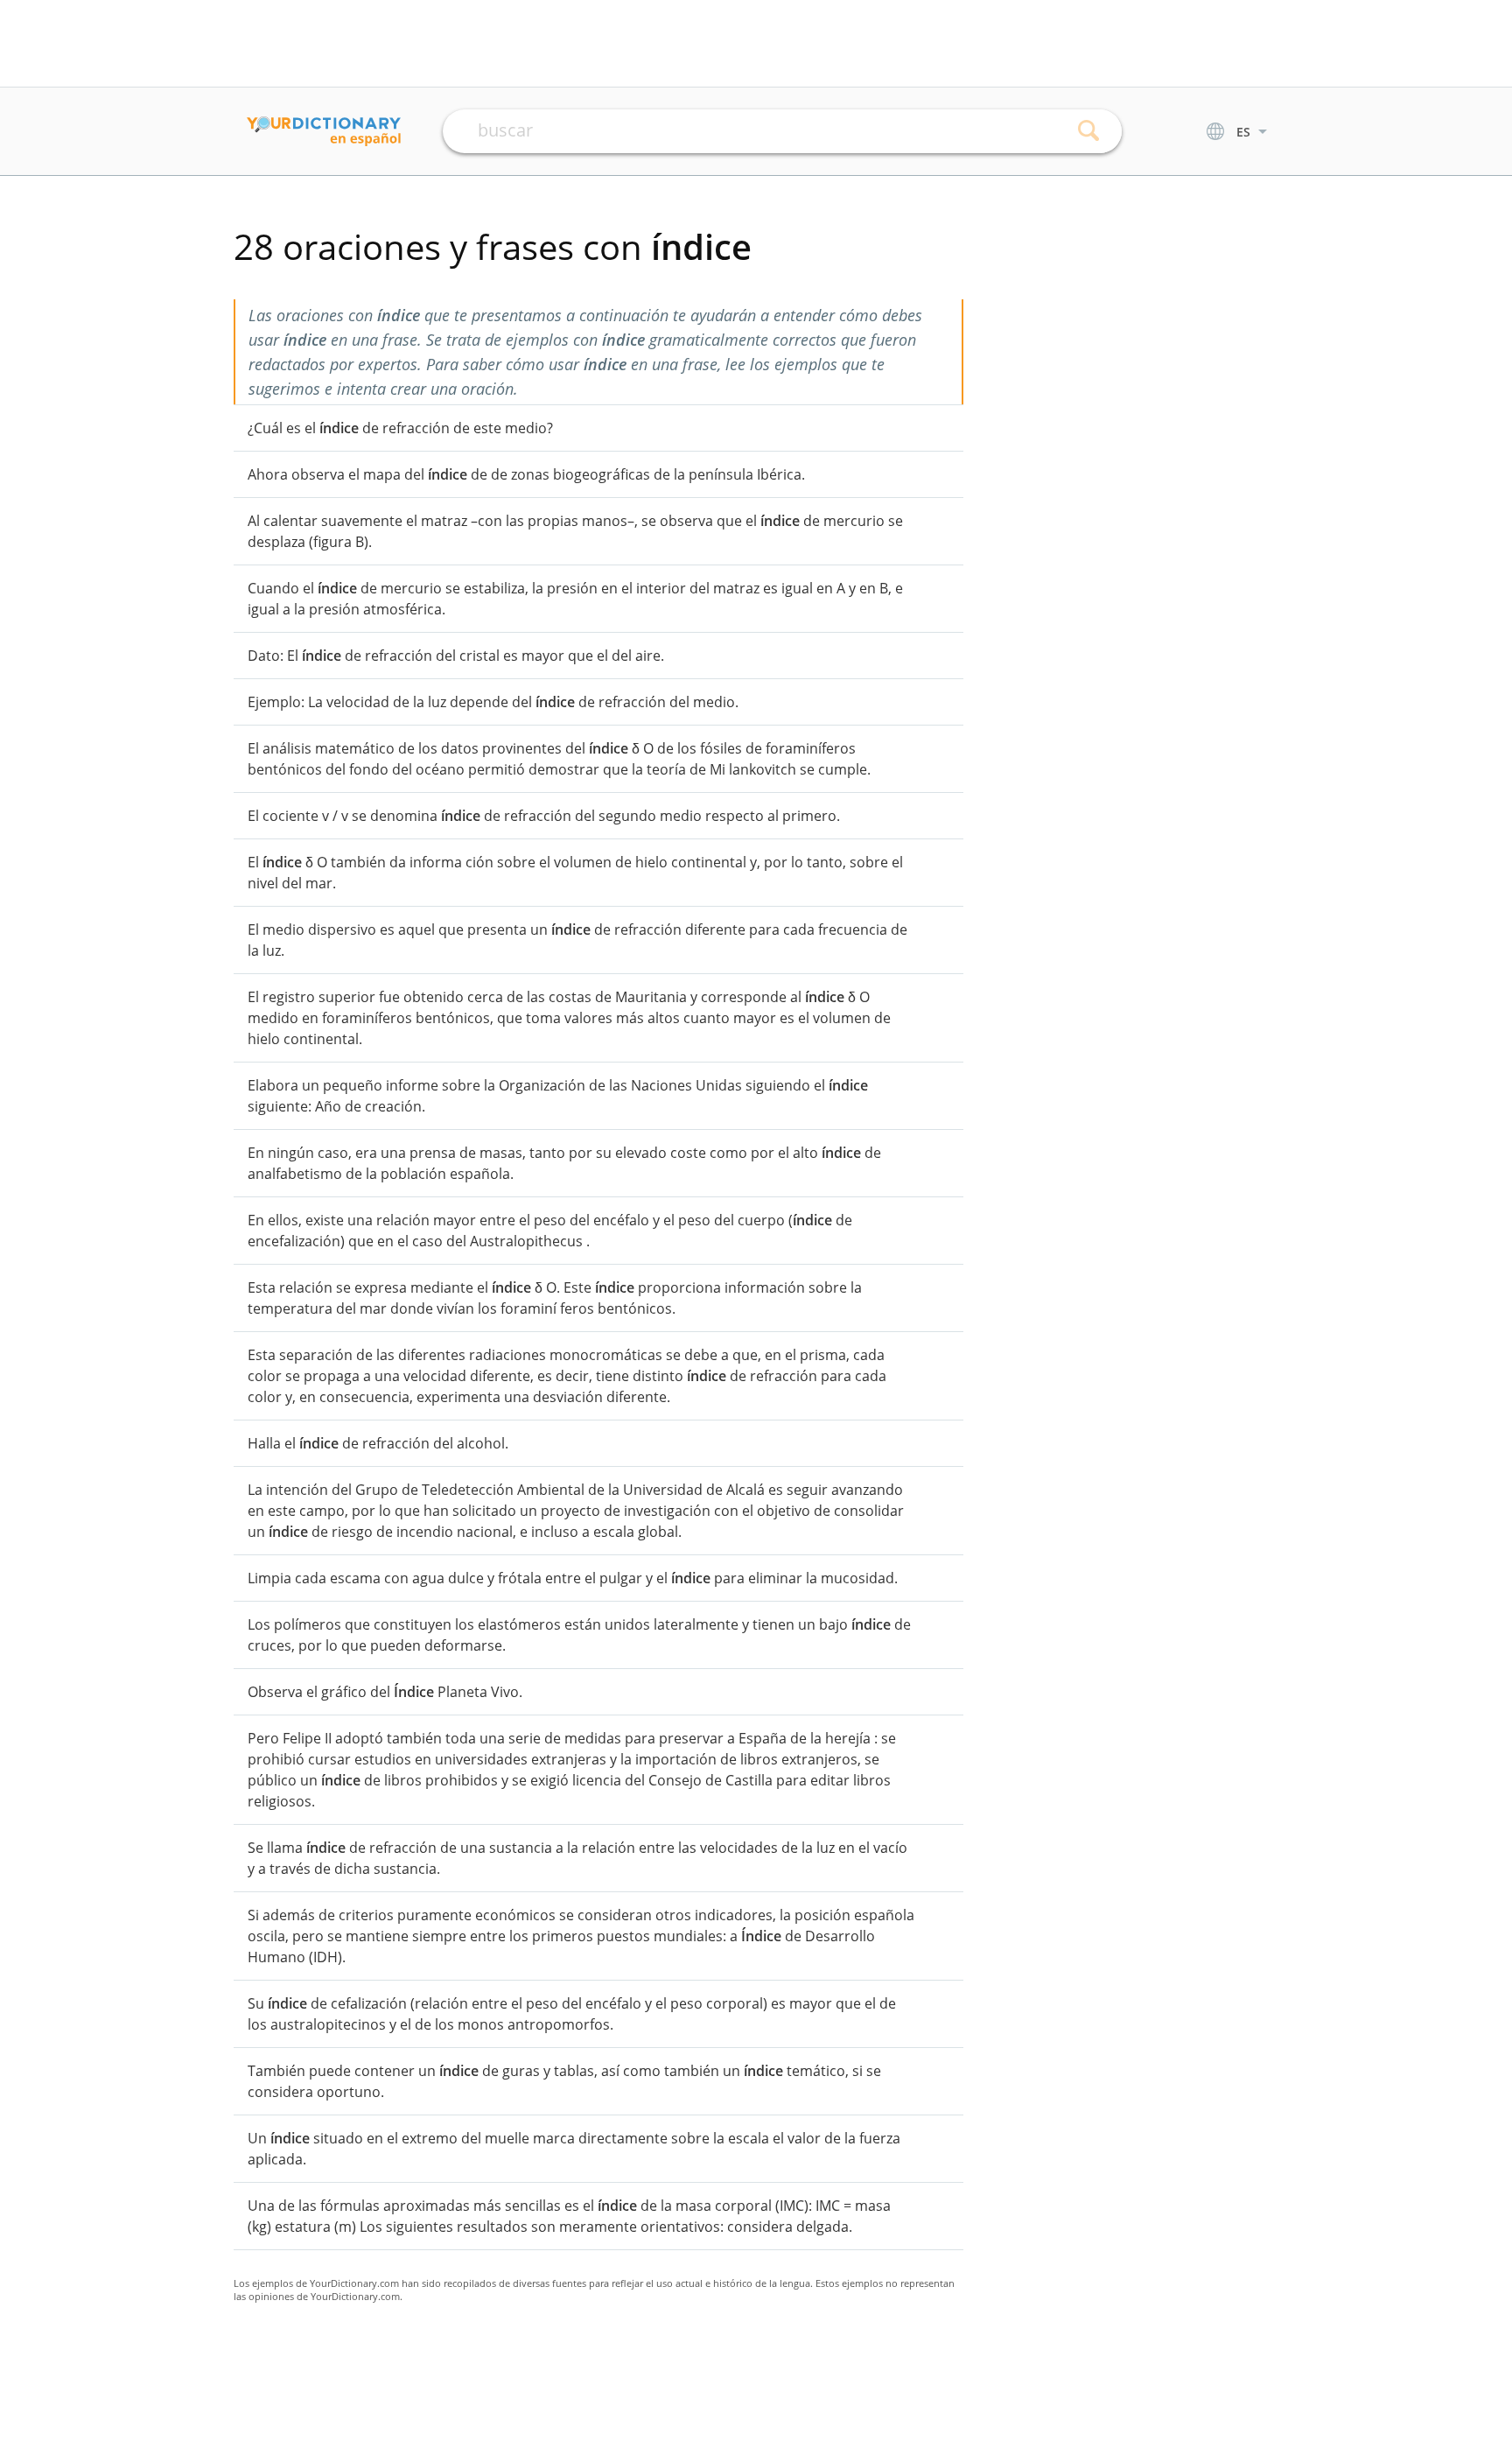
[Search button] (1089, 131)
